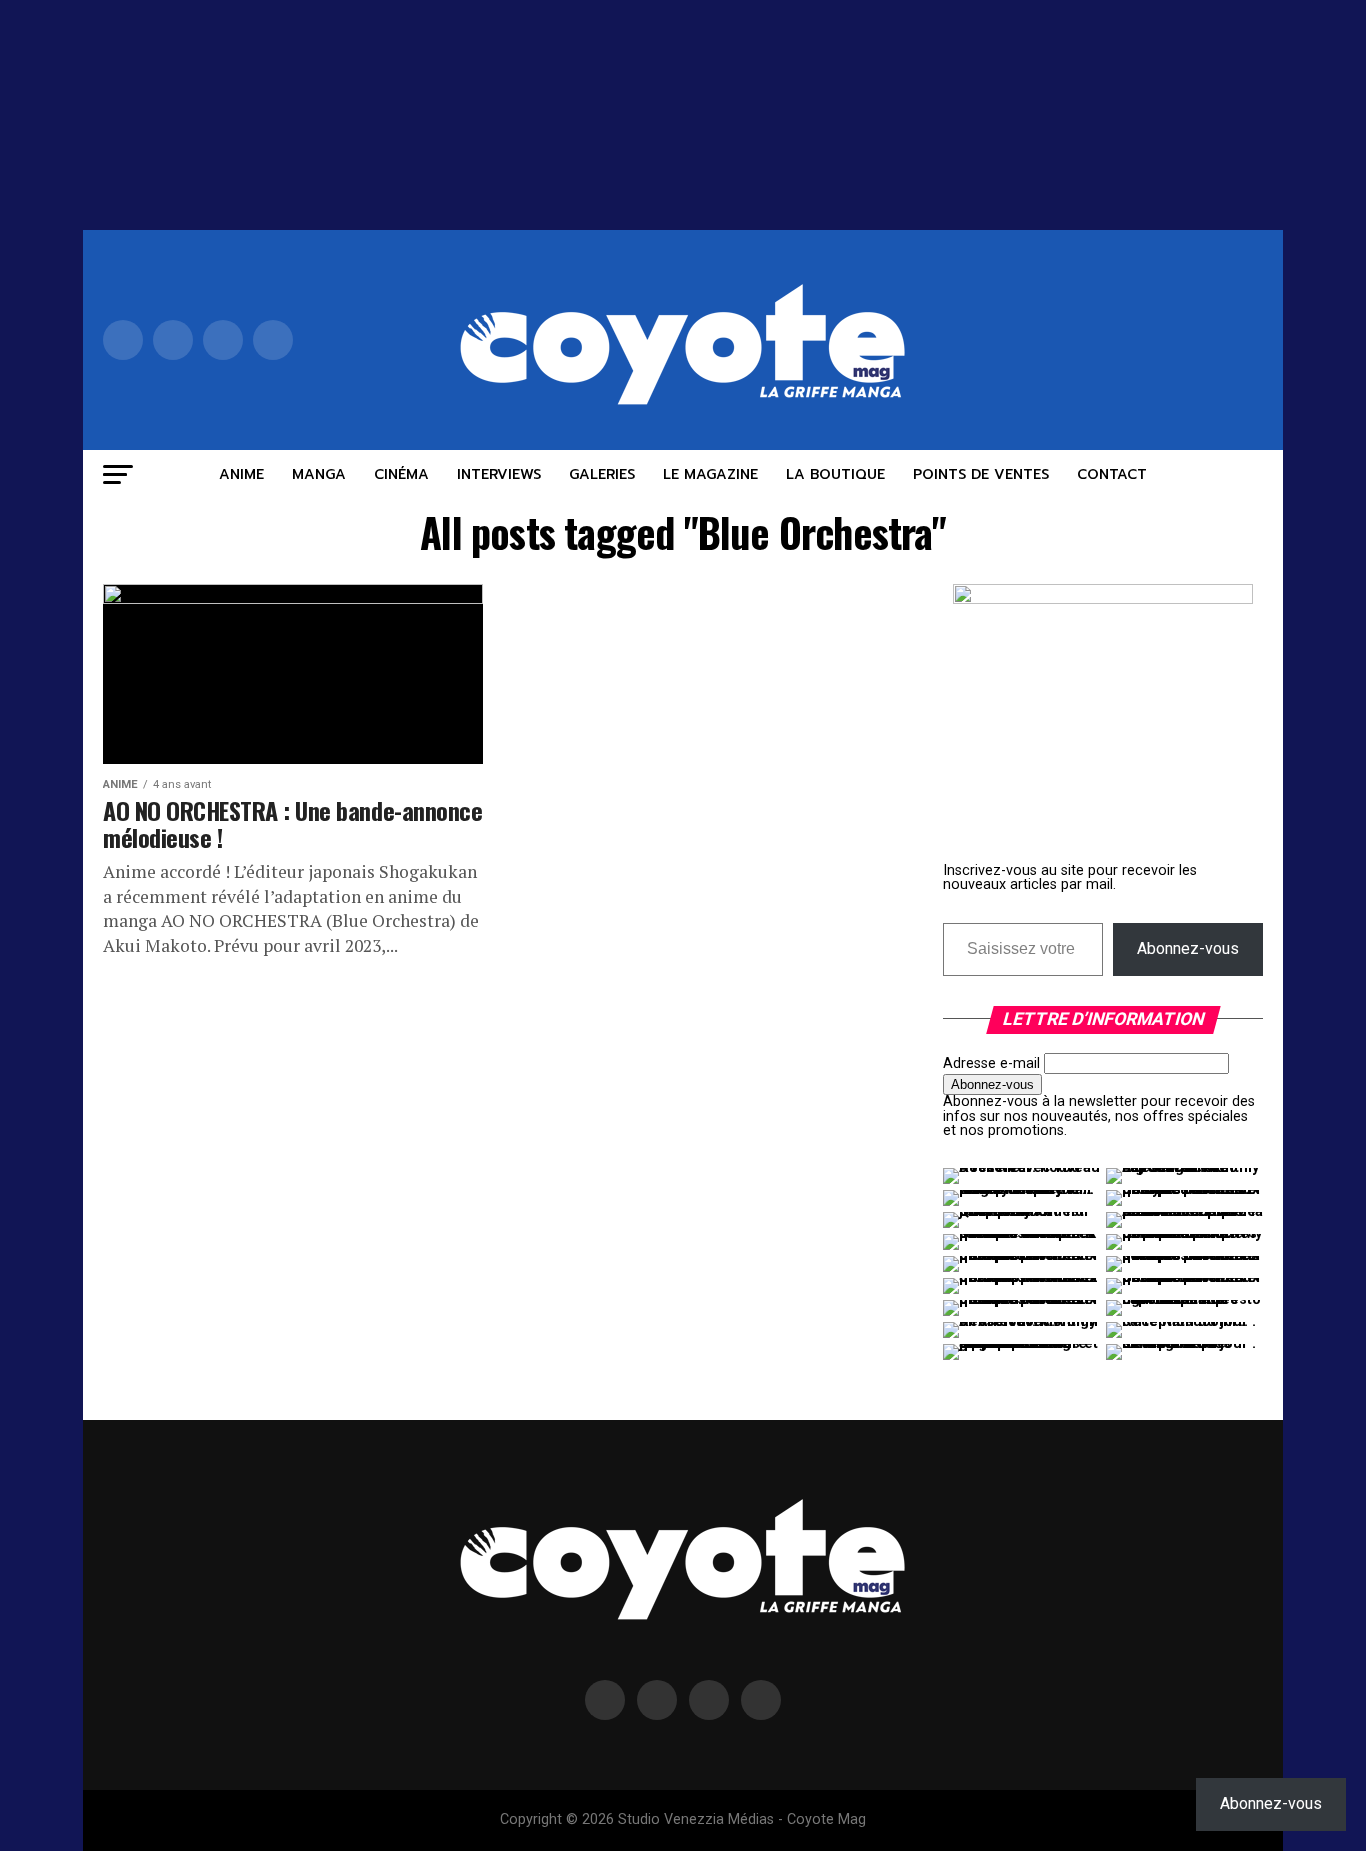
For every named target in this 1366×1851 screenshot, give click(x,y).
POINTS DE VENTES (981, 474)
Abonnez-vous (1188, 948)
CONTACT (1112, 474)
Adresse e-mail (991, 1063)
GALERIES (602, 474)
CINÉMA (401, 474)
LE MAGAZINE (710, 474)
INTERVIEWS (499, 474)
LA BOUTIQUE (835, 474)
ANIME (241, 474)
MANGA (319, 474)
